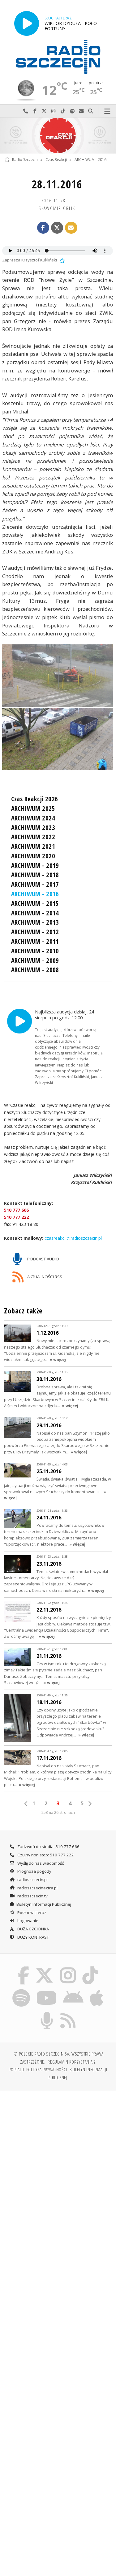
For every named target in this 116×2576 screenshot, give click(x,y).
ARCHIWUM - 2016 (90, 160)
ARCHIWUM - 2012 (35, 932)
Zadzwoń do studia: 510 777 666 (48, 1847)
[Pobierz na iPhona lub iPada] (97, 1990)
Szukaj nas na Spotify (72, 111)
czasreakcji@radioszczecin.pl (73, 1238)
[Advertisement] (58, 2157)
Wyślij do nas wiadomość (81, 111)
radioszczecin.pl (32, 1880)
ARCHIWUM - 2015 (35, 903)
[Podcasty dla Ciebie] (47, 2013)
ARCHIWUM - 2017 (35, 884)
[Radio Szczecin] (58, 57)
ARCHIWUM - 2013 (35, 922)
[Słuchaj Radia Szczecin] (27, 23)
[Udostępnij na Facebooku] (43, 228)
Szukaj (91, 111)
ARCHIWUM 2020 (33, 856)
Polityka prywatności (47, 2069)
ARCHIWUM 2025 (33, 808)
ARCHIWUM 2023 (33, 828)
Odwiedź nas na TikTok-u (63, 111)
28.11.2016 (57, 184)
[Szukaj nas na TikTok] (90, 1967)
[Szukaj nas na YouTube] (47, 1990)
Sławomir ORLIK (57, 208)
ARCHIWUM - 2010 (35, 951)
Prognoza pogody (34, 1871)
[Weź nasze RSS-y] (68, 2013)
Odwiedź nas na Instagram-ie (54, 111)
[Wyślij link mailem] (71, 228)
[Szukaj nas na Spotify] (21, 1990)
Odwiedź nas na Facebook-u (35, 111)
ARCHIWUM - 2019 (35, 865)
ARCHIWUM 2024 (33, 818)
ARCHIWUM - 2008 (35, 970)
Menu (107, 111)
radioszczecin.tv (32, 1896)
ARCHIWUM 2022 (33, 837)
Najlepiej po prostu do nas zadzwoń (26, 111)
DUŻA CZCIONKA (33, 1929)
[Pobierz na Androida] (73, 1990)
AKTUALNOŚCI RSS (44, 1277)
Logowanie (27, 1921)
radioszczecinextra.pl (37, 1888)
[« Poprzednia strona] (26, 1804)
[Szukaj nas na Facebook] (23, 1967)
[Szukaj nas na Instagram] (68, 1967)
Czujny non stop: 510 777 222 (45, 1855)
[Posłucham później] (62, 260)
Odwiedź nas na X (44, 111)
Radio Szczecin (25, 160)
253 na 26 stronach (58, 1812)
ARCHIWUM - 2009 (35, 960)
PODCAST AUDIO (43, 1259)
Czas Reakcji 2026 (35, 799)
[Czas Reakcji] (58, 136)
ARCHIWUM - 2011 (35, 941)
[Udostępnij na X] (57, 228)
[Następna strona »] (90, 1804)
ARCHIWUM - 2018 (35, 875)
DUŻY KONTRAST (33, 1937)
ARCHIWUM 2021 (33, 846)
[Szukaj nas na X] (45, 1967)
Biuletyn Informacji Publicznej (44, 1904)
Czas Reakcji (56, 160)
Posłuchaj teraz (31, 1912)
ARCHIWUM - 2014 (35, 913)
